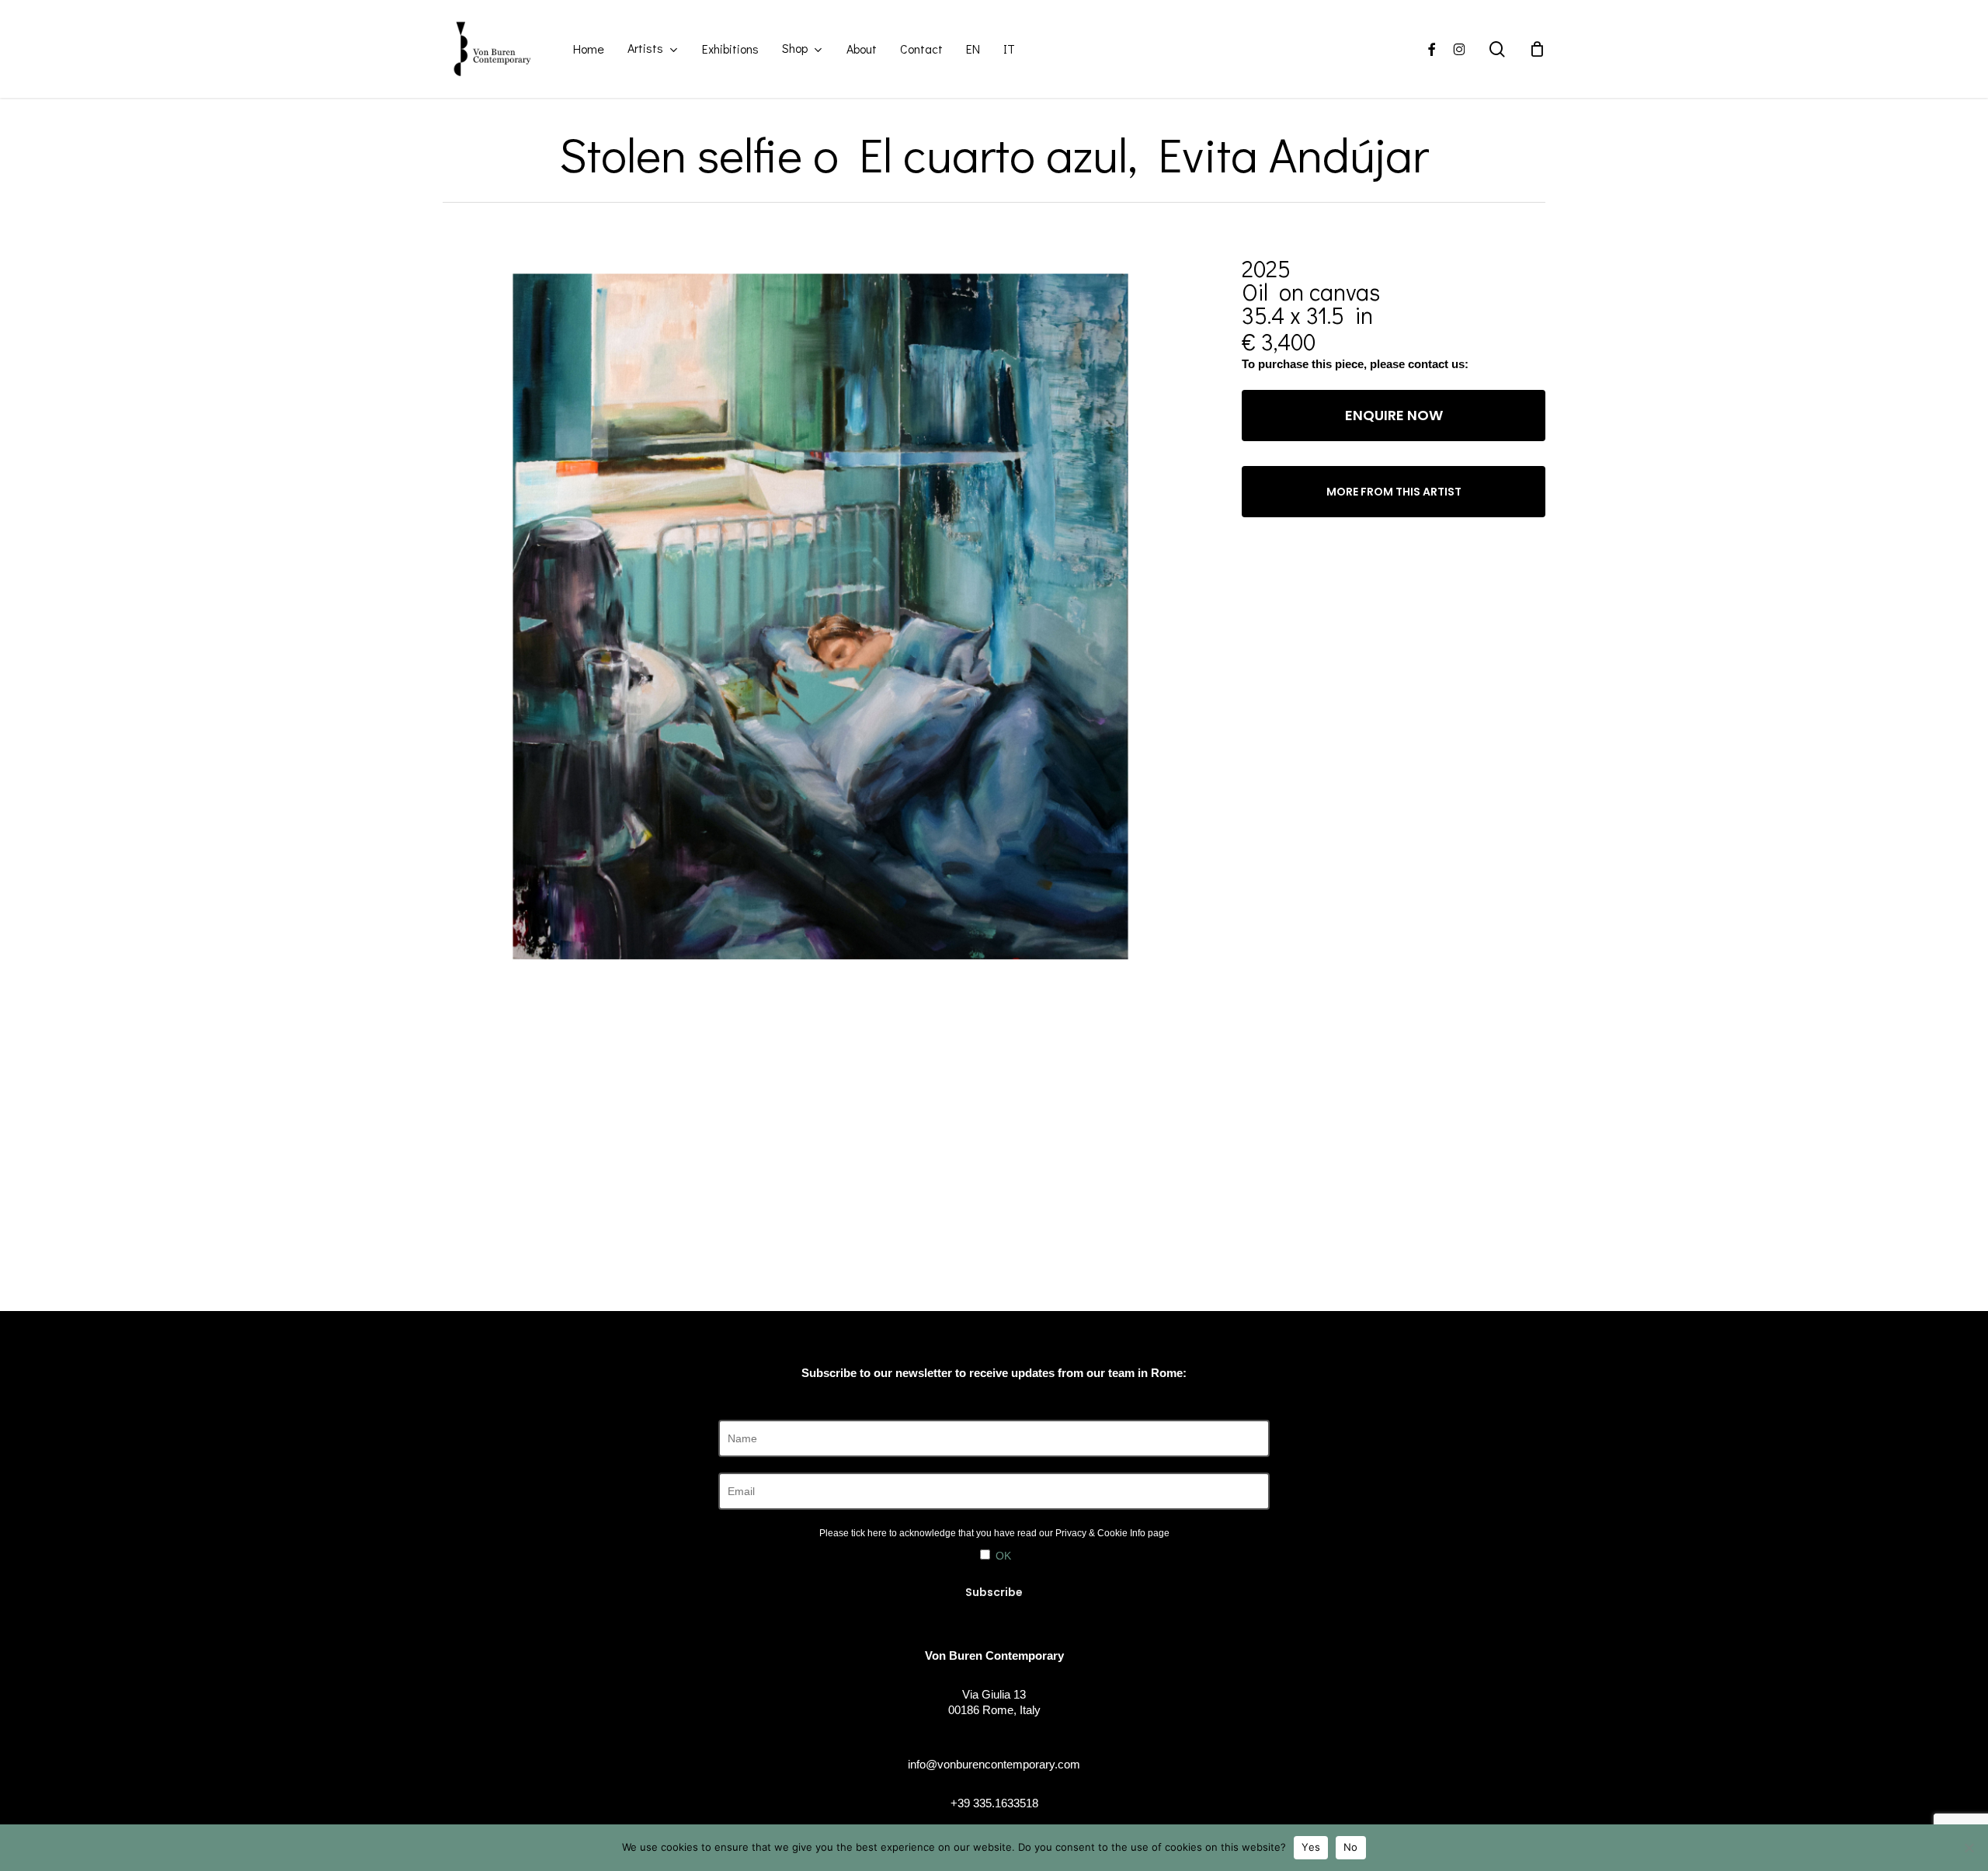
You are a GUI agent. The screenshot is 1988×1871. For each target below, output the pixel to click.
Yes (1311, 1847)
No (1351, 1847)
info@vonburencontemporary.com (994, 1764)
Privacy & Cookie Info (1100, 1533)
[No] (1969, 1848)
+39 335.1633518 (994, 1803)
